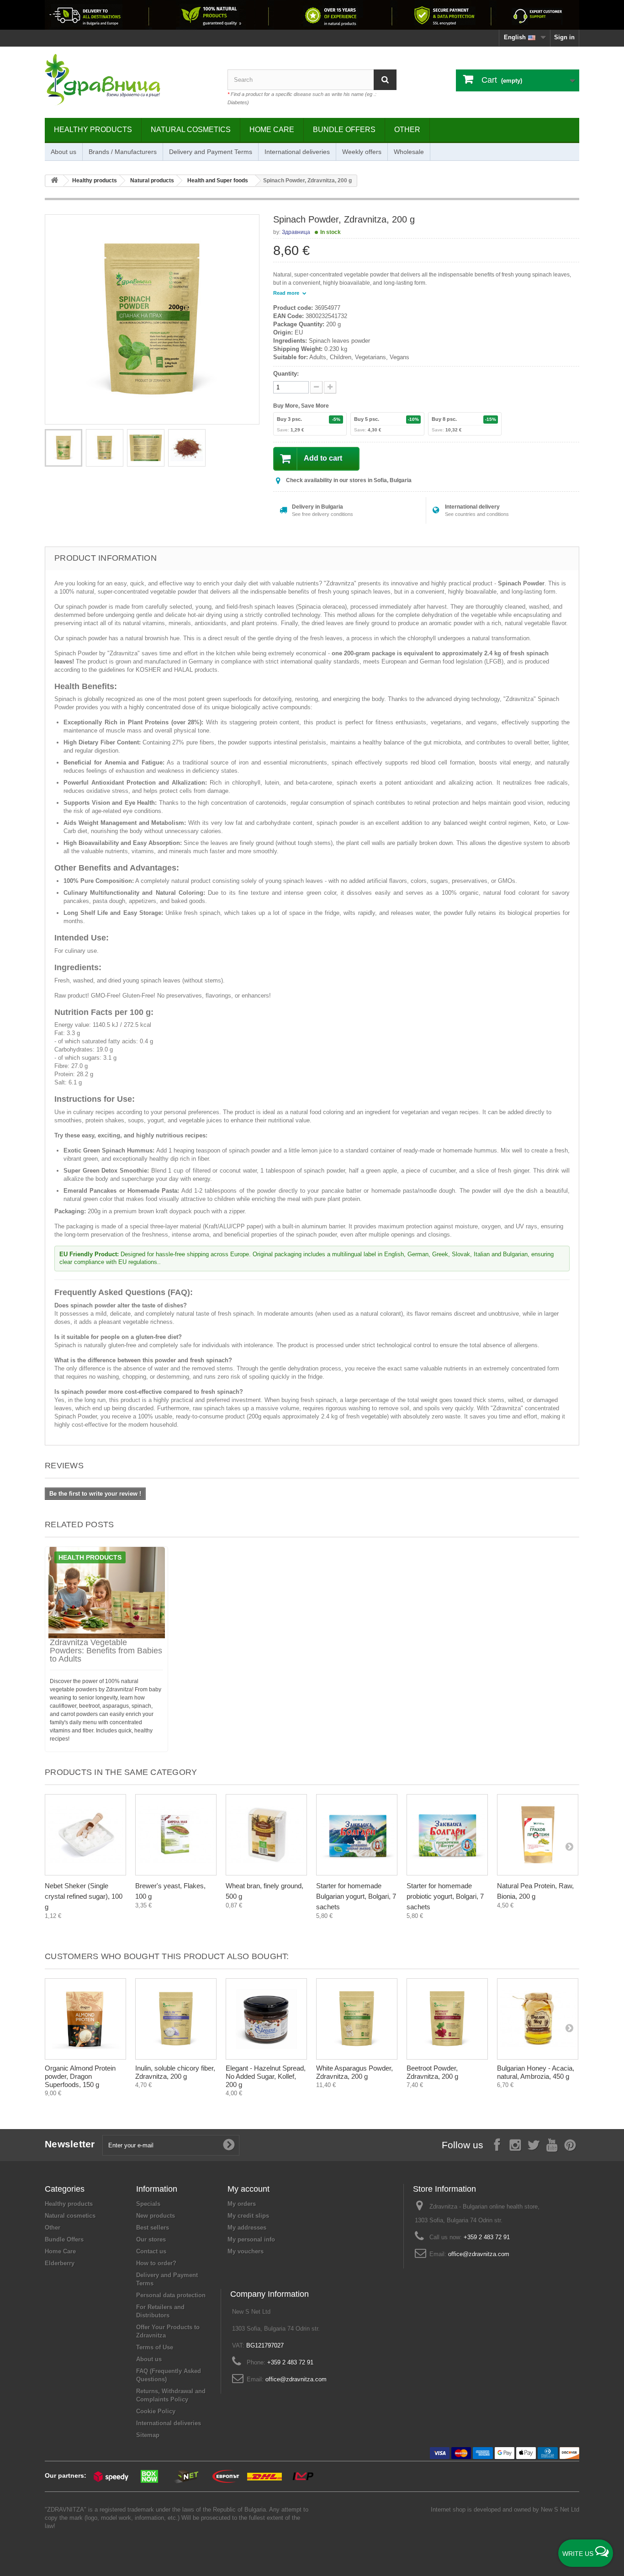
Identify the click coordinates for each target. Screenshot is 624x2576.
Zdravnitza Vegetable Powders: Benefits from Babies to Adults (106, 1651)
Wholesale (409, 152)
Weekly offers (362, 152)
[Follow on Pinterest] (570, 2144)
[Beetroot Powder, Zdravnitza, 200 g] (447, 2019)
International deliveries (297, 152)
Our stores (151, 2239)
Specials (148, 2204)
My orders (242, 2204)
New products (156, 2216)
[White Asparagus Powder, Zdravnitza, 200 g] (357, 2019)
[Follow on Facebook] (497, 2144)
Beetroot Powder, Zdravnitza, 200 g (432, 2072)
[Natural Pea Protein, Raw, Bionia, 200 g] (538, 1835)
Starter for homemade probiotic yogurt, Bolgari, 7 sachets (445, 1896)
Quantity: (286, 374)
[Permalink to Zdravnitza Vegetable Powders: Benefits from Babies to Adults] (106, 1593)
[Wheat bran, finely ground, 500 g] (266, 1835)
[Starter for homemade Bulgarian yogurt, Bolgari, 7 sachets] (357, 1835)
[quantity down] (330, 387)
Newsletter (70, 2144)
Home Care (272, 130)
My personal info (251, 2239)
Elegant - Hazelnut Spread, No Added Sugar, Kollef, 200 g (266, 2076)
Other (407, 130)
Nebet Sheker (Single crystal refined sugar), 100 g (84, 1896)
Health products (90, 1557)
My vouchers (246, 2251)
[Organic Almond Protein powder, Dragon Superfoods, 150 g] (85, 2019)
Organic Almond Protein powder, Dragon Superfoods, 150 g (80, 2076)
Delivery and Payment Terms (211, 152)
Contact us (151, 2251)
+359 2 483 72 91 (487, 2237)
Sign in (564, 37)
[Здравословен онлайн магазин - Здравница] (129, 80)
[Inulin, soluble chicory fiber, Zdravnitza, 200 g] (176, 2019)
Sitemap (148, 2435)
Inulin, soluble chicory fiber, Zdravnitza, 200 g (175, 2072)
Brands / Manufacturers (123, 152)
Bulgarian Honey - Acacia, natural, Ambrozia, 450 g (536, 2072)
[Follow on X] (534, 2144)
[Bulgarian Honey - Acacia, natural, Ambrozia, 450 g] (538, 2019)
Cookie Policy (156, 2411)
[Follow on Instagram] (515, 2144)
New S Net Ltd (560, 2510)
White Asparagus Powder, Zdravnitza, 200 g (354, 2072)
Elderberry (60, 2263)
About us (63, 152)
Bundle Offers (344, 130)
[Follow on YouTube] (552, 2144)
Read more (287, 293)
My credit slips (248, 2216)
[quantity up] (316, 387)
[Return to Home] (54, 181)
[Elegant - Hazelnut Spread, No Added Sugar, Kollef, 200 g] (266, 2019)
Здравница (296, 232)
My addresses (247, 2228)
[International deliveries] (312, 15)
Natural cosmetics (191, 130)
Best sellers (153, 2228)
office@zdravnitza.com (479, 2254)
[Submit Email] (229, 2145)
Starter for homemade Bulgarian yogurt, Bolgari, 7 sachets (356, 1896)
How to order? (156, 2263)
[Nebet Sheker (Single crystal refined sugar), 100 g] (85, 1835)
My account (249, 2189)
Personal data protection (171, 2295)
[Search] (385, 80)
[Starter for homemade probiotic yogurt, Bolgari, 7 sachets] (447, 1835)
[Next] (569, 1846)
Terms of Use (155, 2347)
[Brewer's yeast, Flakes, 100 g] (176, 1835)
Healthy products (93, 130)
